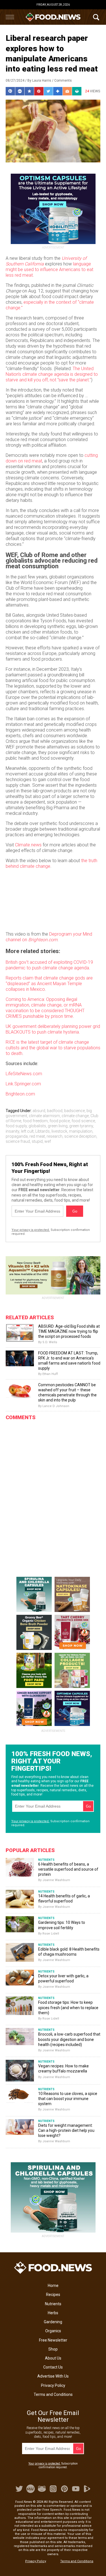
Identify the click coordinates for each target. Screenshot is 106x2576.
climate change (75, 1116)
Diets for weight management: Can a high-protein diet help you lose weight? (66, 2130)
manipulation (81, 1131)
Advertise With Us (53, 2376)
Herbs (53, 2313)
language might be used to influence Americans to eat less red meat (49, 270)
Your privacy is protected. (31, 1230)
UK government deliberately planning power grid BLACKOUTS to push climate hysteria (53, 1029)
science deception (80, 1136)
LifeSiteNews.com (24, 1074)
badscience (74, 1111)
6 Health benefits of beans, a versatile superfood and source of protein (68, 1869)
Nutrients (53, 2304)
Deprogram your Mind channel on (49, 937)
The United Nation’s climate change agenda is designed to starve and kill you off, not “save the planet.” (52, 374)
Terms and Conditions (53, 2394)
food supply (16, 1126)
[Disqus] (53, 1494)
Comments (63, 80)
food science (83, 1121)
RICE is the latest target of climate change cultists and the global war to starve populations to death (53, 1048)
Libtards (43, 1131)
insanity (12, 1131)
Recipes (53, 2295)
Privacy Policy (53, 2385)
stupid (37, 1141)
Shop (53, 2349)
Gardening (53, 2322)
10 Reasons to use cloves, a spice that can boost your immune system (68, 2099)
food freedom (35, 1121)
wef (48, 1141)
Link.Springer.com (23, 1084)
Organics (53, 2331)
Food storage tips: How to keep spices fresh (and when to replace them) (68, 2007)
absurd (39, 1111)
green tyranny (81, 1126)
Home (53, 2286)
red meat (37, 1136)
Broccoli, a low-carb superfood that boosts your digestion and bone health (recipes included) (69, 2039)
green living (58, 1126)
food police (60, 1121)
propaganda (17, 1136)
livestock (59, 1131)
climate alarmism (44, 1116)
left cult (27, 1131)
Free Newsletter (53, 2340)
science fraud (18, 1141)
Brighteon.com (20, 1094)
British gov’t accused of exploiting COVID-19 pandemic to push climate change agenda (49, 965)
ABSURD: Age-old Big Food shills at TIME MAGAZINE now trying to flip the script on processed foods (69, 1331)
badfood (55, 1111)
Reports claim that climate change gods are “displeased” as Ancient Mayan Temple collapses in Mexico (49, 984)
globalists (37, 1126)
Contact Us (53, 2367)
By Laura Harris (39, 80)
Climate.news (28, 845)
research (55, 1136)
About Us (53, 2358)
